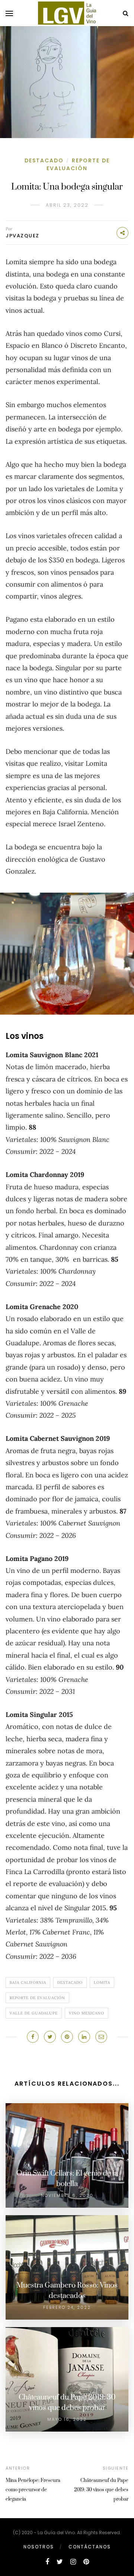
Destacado (44, 160)
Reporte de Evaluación (78, 164)
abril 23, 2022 (67, 205)
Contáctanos (90, 2547)
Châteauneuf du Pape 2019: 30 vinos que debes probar (101, 2490)
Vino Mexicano (87, 2013)
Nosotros (39, 2547)
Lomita (102, 1982)
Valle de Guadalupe (34, 2013)
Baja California (28, 1982)
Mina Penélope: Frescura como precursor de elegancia (33, 2490)
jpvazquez (23, 236)
